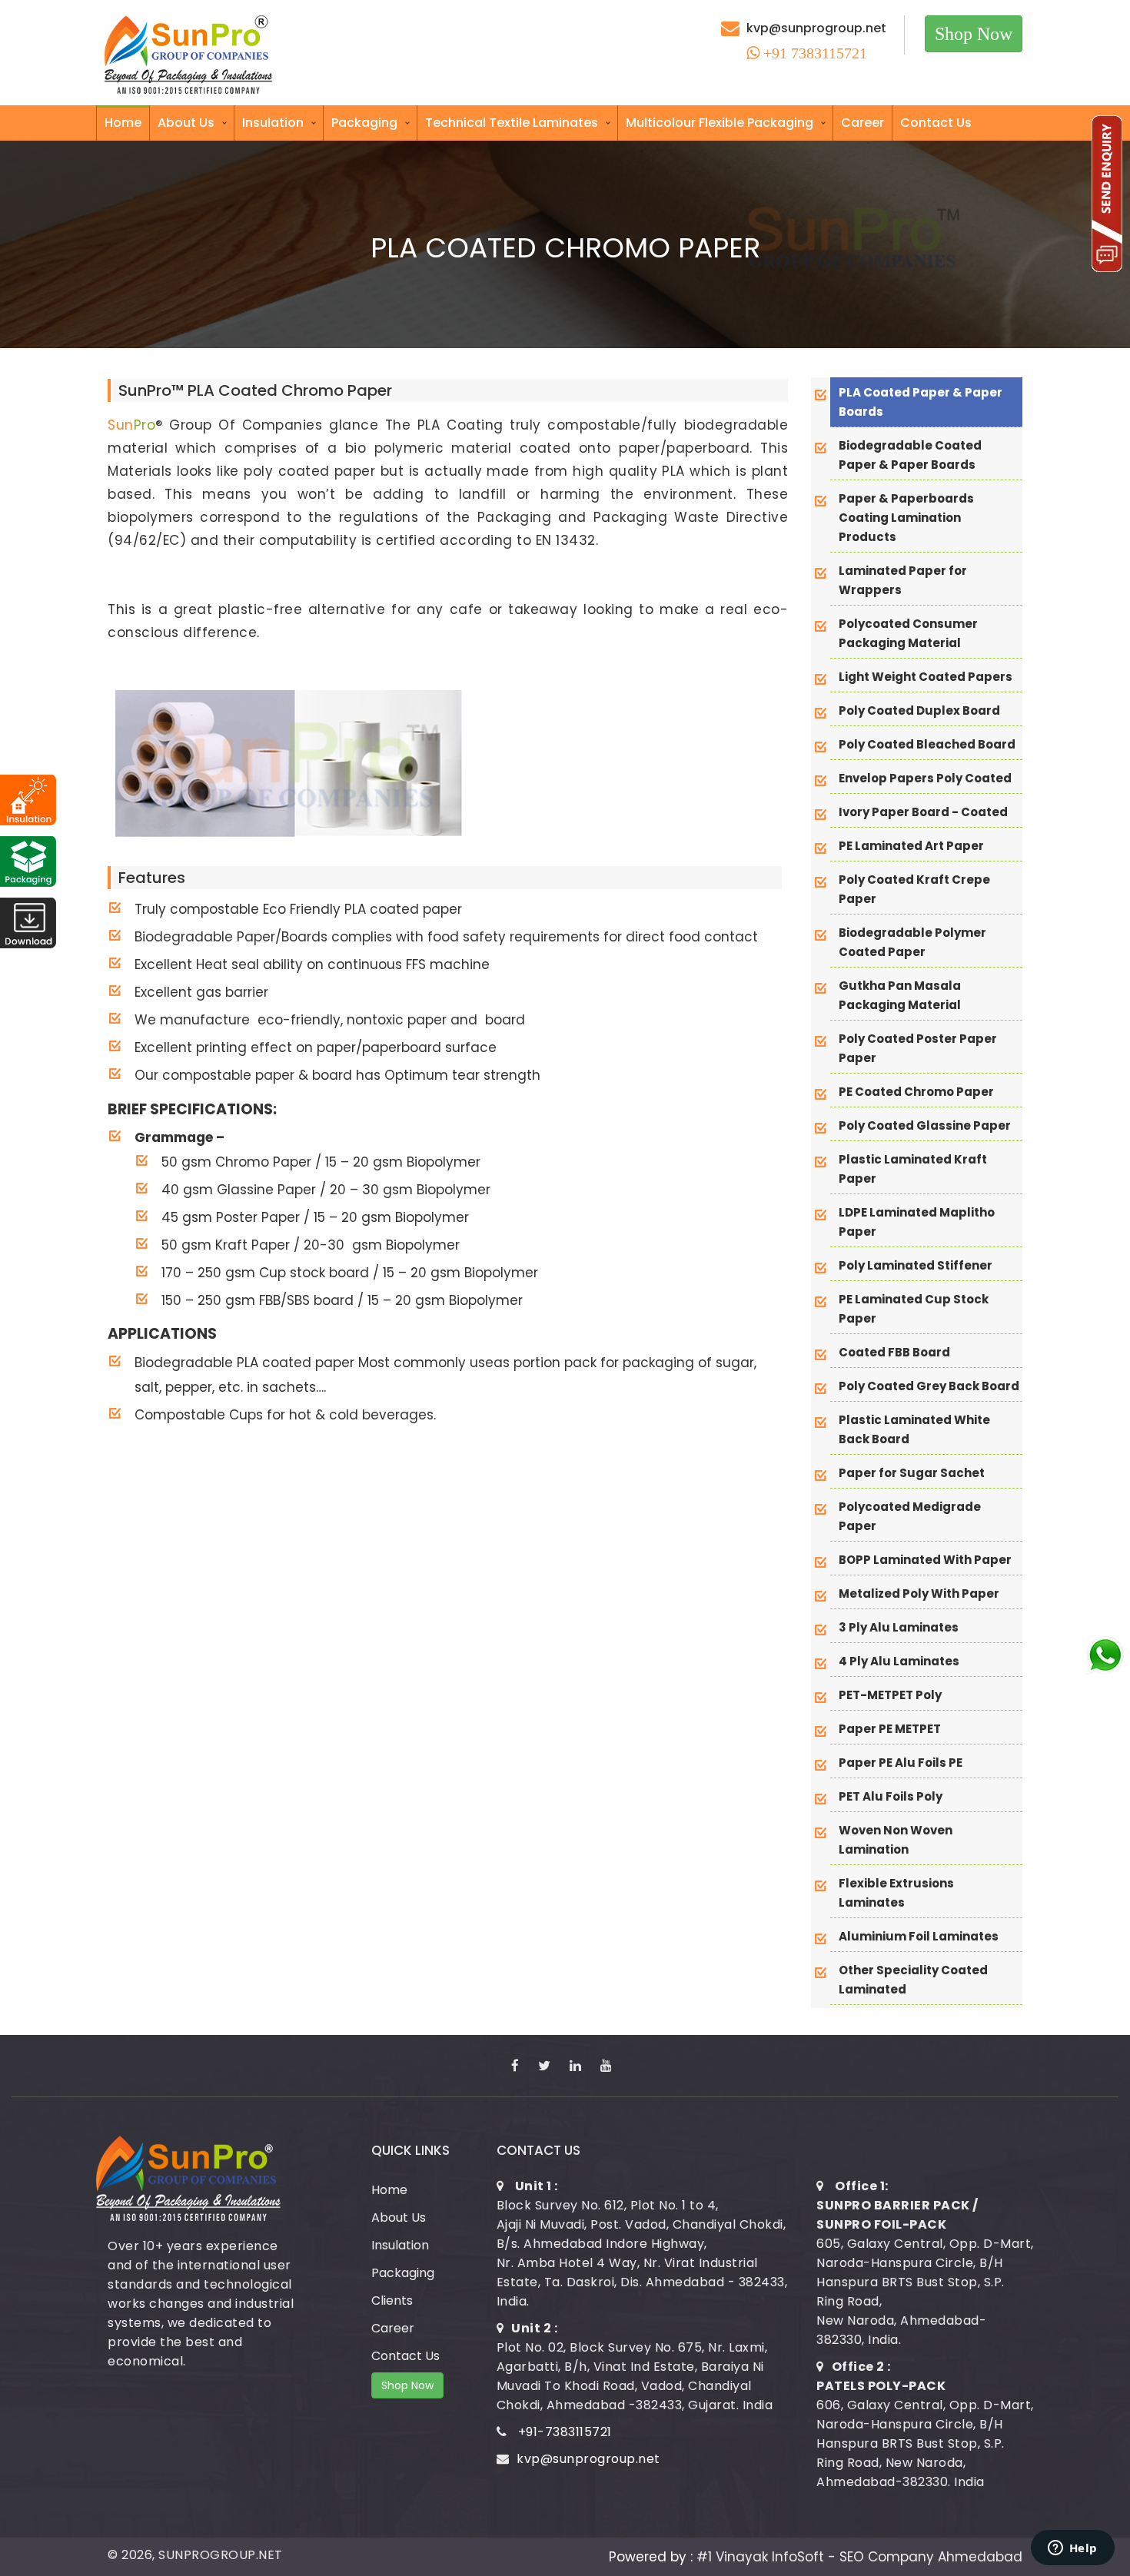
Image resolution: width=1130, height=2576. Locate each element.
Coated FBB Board (894, 1352)
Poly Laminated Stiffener (916, 1265)
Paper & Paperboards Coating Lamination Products (906, 518)
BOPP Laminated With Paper (925, 1560)
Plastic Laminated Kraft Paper (913, 1169)
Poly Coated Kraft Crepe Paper (914, 889)
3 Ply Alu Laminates (899, 1627)
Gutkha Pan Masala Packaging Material (900, 995)
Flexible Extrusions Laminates (896, 1893)
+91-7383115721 (565, 2432)
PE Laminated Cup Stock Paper (914, 1309)
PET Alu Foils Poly (891, 1796)
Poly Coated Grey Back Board (929, 1386)
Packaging (364, 123)
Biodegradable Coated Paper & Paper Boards (910, 455)
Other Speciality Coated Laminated (913, 1980)
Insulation (273, 123)
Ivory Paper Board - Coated (923, 812)
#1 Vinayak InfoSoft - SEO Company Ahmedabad (859, 2557)
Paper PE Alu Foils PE (901, 1763)
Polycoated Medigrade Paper (910, 1516)
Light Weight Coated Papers (926, 677)
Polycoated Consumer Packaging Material (908, 633)
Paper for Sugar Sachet (912, 1473)
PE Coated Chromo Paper (916, 1092)
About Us (186, 123)
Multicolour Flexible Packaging (720, 123)
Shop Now (974, 34)
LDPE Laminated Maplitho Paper (917, 1222)
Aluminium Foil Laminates (919, 1936)
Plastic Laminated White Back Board (914, 1429)
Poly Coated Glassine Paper (925, 1125)
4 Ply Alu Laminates (899, 1661)
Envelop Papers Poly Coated (925, 778)
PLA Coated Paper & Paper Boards (921, 402)
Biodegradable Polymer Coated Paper (912, 942)
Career (862, 123)
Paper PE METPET (890, 1729)
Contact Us (936, 123)
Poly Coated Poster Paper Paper (918, 1048)
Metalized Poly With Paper (919, 1593)
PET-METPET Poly (890, 1695)
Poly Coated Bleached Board (927, 744)
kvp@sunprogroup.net (816, 28)
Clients (392, 2300)
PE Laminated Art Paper (911, 846)
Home (123, 123)
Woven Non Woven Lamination (896, 1840)
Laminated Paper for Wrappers (903, 580)
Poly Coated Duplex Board (919, 710)
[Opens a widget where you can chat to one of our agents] (1072, 2549)
